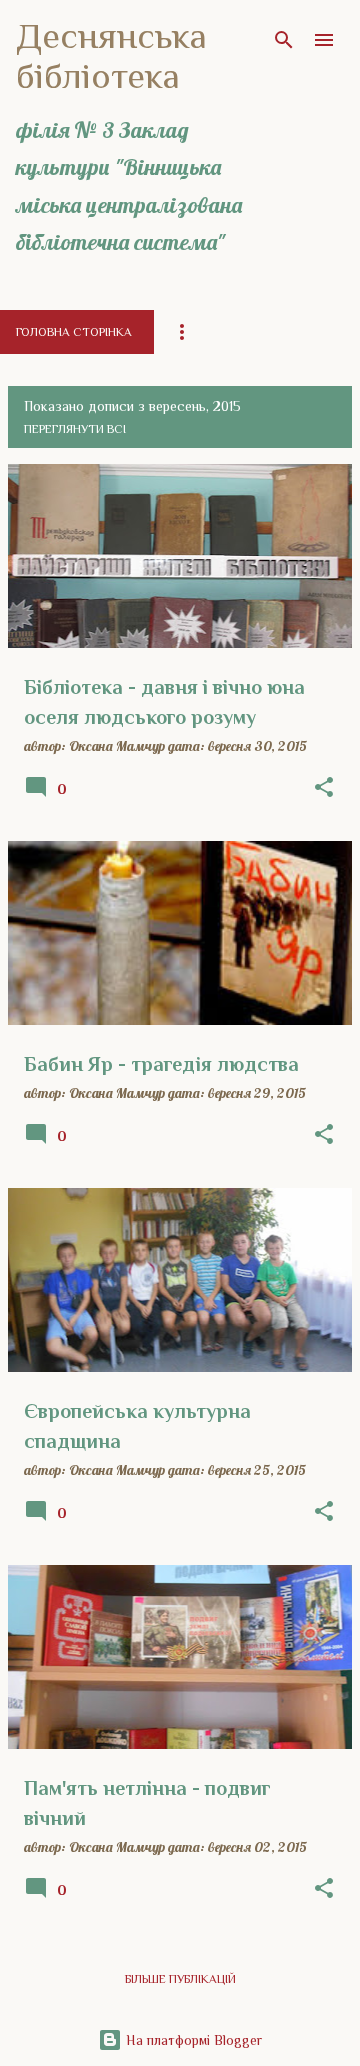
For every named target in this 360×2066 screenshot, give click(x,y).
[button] (324, 788)
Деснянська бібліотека (111, 56)
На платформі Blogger (192, 2040)
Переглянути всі (75, 429)
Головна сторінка (74, 332)
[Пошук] (284, 40)
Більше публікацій (180, 1979)
